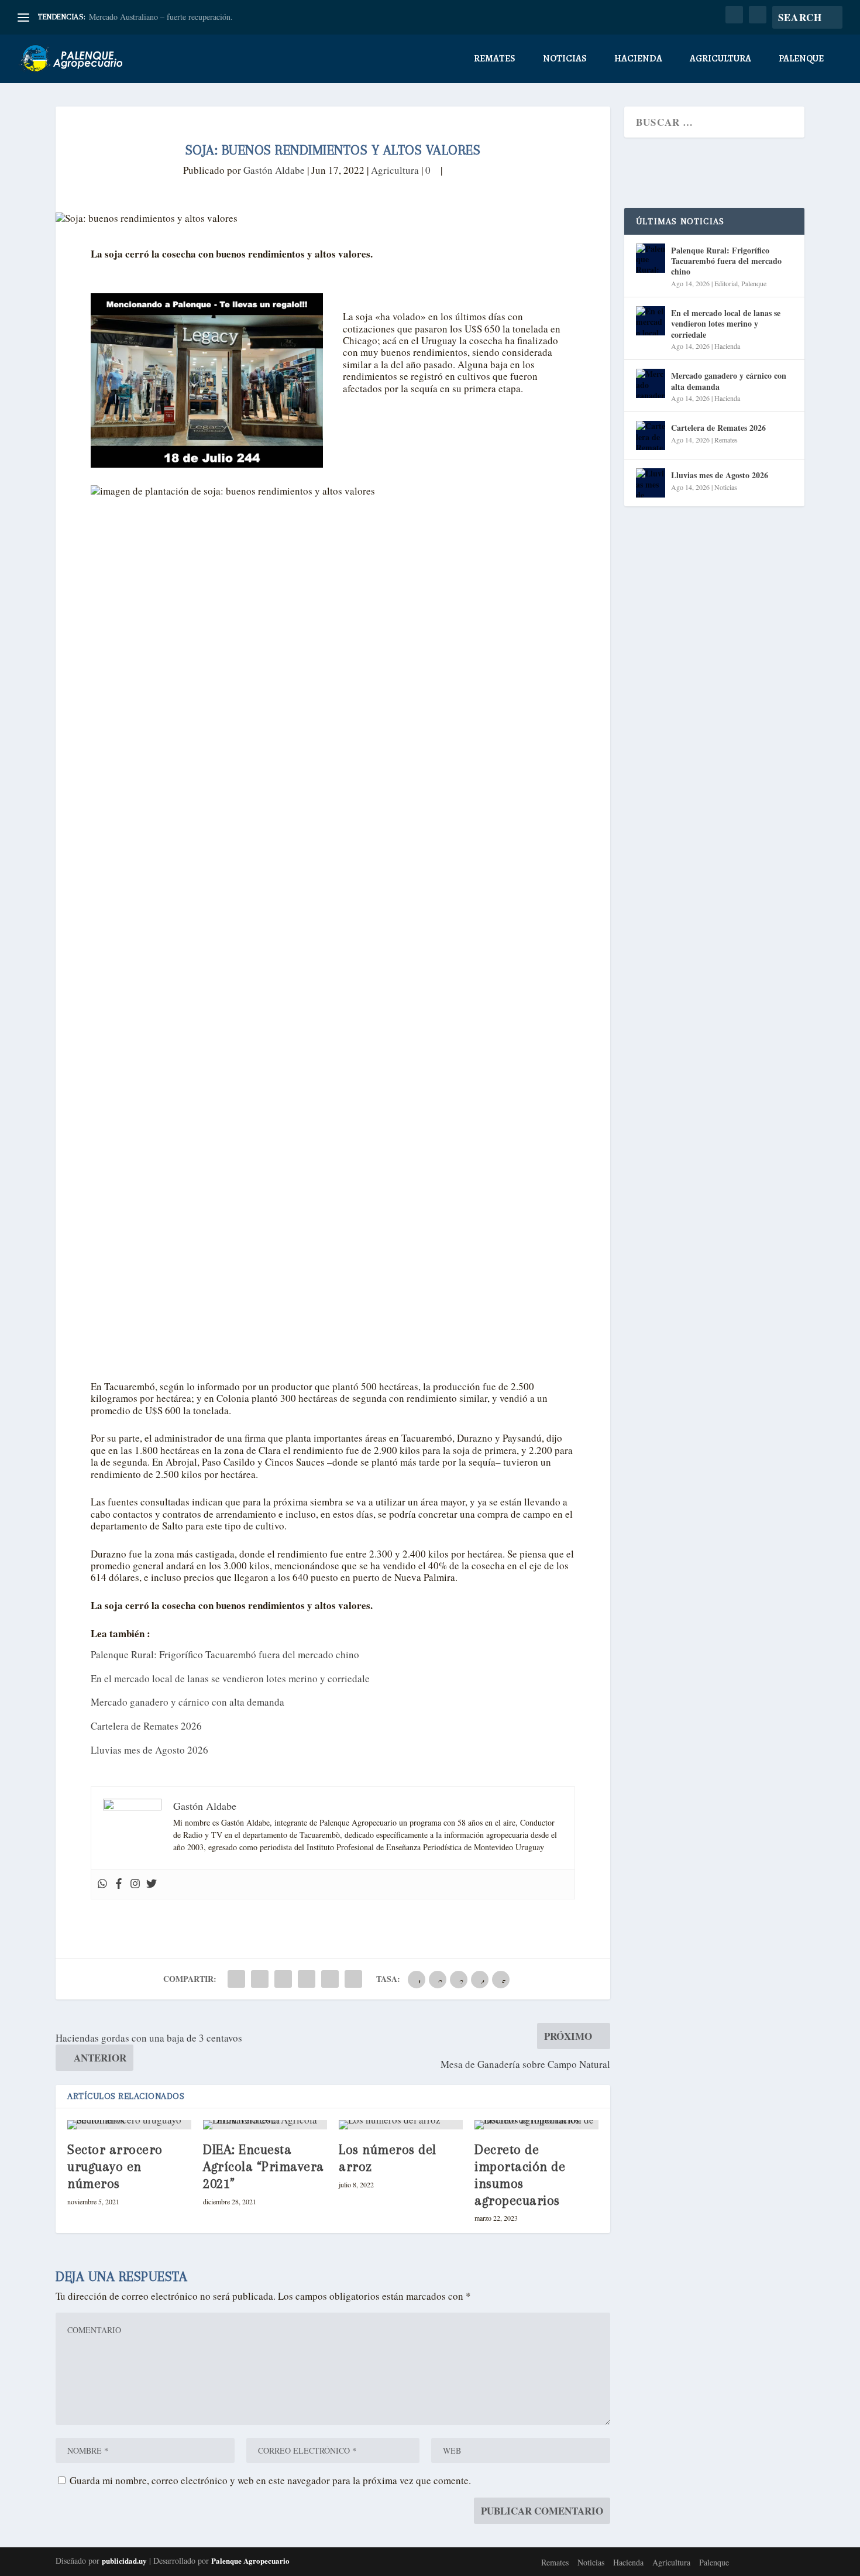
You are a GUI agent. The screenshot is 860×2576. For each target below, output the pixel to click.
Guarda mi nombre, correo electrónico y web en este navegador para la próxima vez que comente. (270, 2480)
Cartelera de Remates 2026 (146, 1726)
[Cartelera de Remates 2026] (651, 435)
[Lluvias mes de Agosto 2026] (651, 483)
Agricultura (720, 59)
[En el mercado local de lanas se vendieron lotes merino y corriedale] (651, 321)
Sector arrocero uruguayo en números (115, 2166)
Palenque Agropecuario (250, 2560)
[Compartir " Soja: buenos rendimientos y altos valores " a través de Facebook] (236, 1979)
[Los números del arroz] (401, 2125)
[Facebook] (119, 1884)
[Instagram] (135, 1884)
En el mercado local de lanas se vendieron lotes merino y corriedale (230, 1678)
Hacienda (638, 59)
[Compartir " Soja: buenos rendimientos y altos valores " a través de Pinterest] (283, 1979)
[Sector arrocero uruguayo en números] (129, 2125)
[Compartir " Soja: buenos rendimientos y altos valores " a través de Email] (330, 1979)
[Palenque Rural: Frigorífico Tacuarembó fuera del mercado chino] (651, 258)
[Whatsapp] (102, 1884)
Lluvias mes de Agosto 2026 (149, 1750)
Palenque (801, 59)
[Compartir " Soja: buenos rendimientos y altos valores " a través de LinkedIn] (307, 1979)
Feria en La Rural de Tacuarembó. (146, 17)
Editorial (726, 283)
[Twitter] (152, 1884)
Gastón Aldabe (274, 170)
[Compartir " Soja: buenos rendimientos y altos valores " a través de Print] (353, 1979)
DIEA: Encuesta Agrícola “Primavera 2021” (264, 2166)
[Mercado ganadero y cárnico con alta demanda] (651, 383)
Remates (495, 59)
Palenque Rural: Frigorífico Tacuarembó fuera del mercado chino (225, 1654)
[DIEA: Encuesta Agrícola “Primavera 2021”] (265, 2125)
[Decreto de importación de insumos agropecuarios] (536, 2125)
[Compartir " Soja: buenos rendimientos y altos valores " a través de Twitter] (260, 1979)
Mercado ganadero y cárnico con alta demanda (188, 1702)
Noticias (565, 59)
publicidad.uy (124, 2560)
